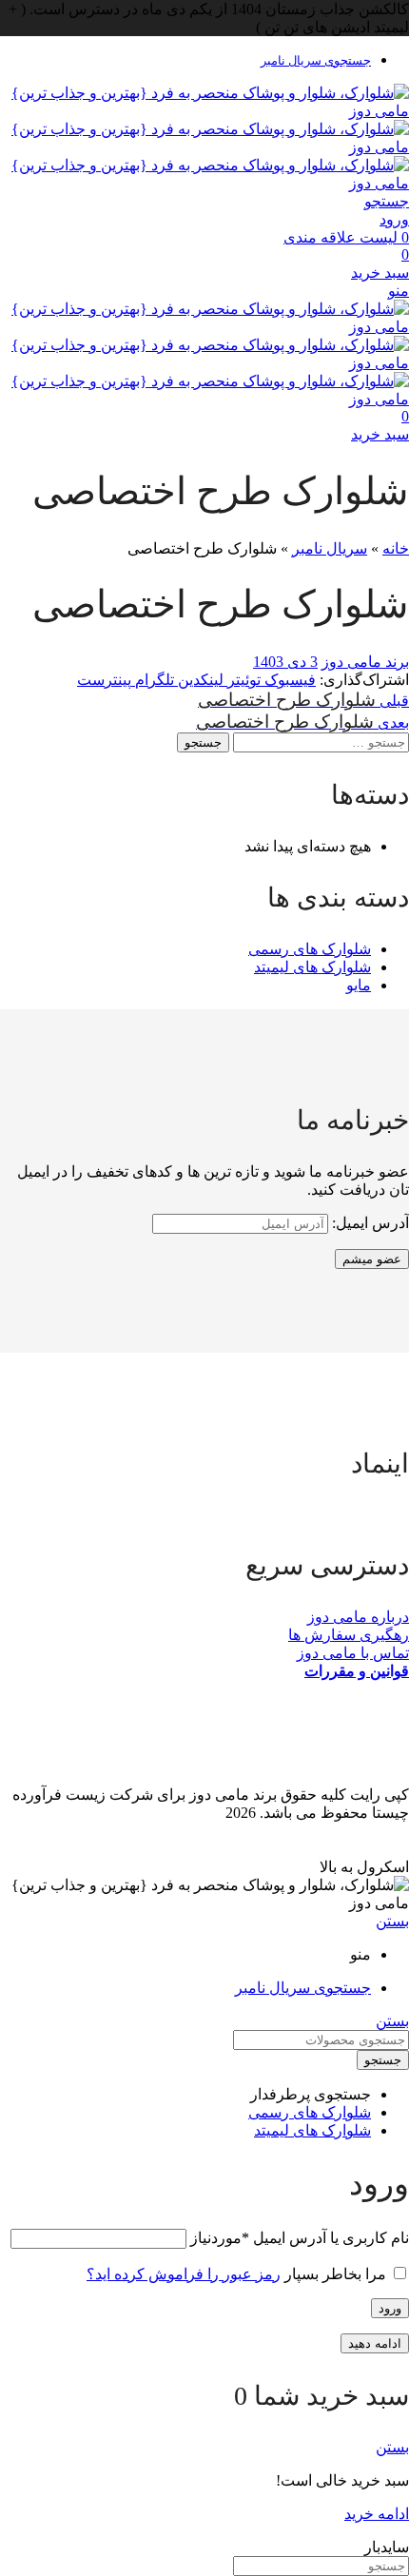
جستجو (203, 742)
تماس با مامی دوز (353, 1653)
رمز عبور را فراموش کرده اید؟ (184, 2274)
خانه (396, 548)
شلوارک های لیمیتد (312, 967)
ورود (390, 2308)
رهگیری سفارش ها (349, 1635)
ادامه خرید (377, 2514)
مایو (359, 985)
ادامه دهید (375, 2343)
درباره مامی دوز (358, 1617)
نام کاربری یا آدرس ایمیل (300, 2238)
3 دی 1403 (285, 662)
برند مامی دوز (365, 662)
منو (399, 291)
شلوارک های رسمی (310, 949)
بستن (392, 1921)
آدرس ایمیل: (369, 1223)
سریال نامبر (330, 548)
